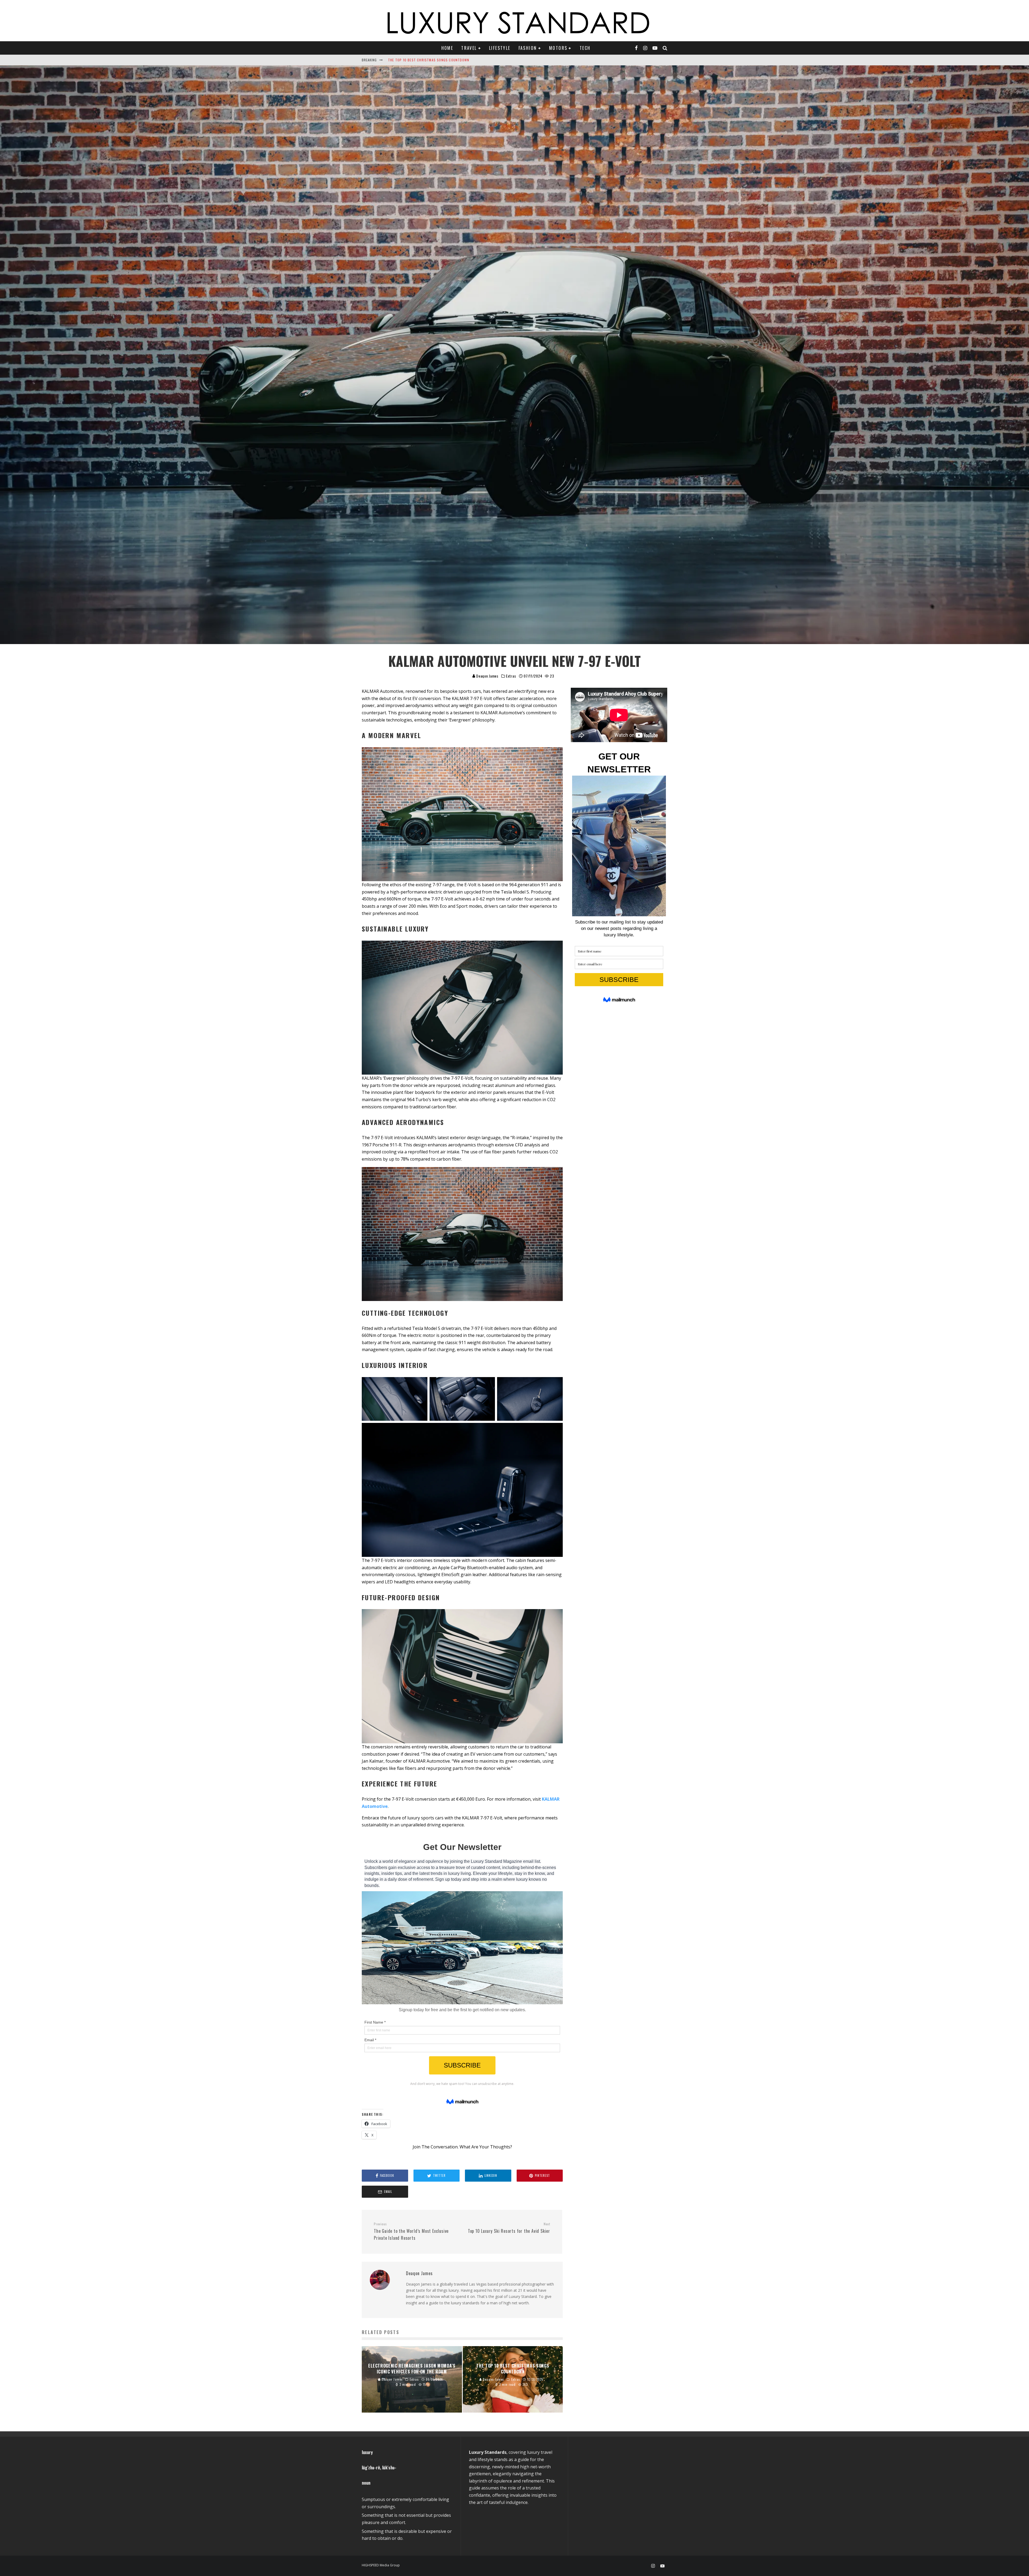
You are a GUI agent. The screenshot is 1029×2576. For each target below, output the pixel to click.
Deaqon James (487, 676)
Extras (511, 676)
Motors (558, 48)
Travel (469, 48)
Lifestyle (500, 48)
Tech (585, 48)
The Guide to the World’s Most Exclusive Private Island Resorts (411, 2231)
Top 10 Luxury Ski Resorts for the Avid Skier (509, 2228)
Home (447, 48)
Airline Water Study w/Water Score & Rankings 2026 (435, 60)
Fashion (528, 48)
